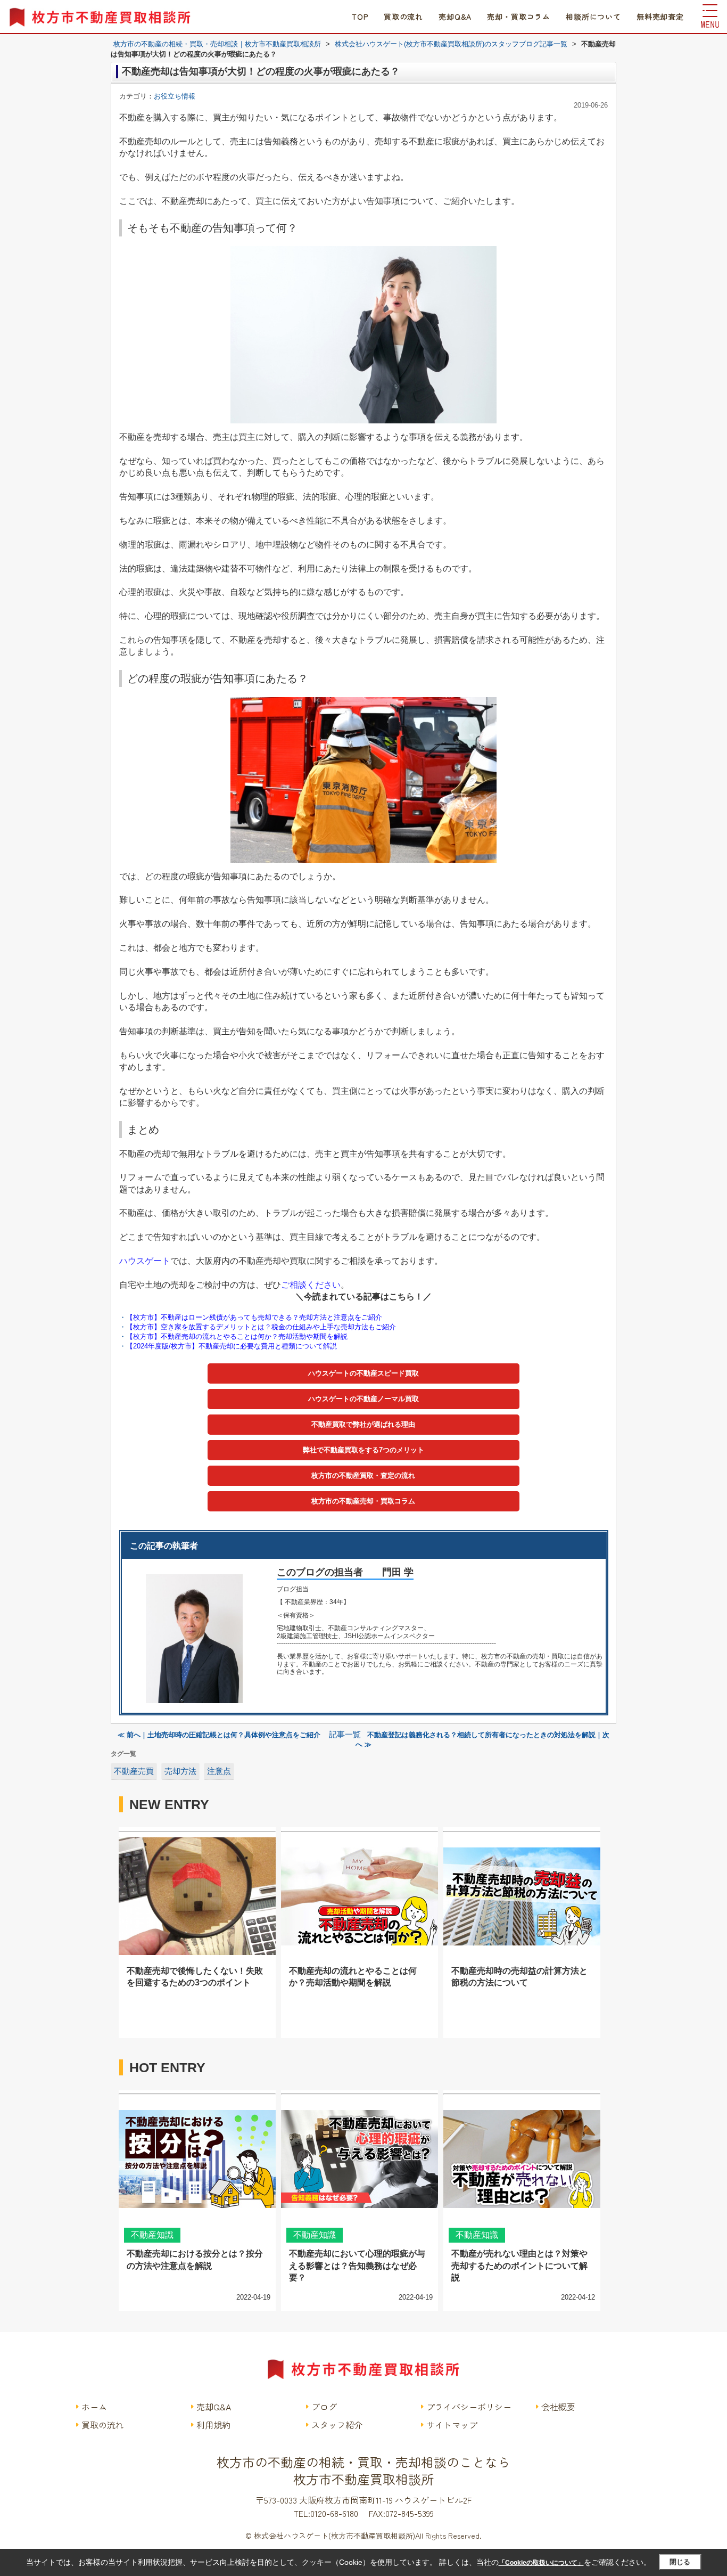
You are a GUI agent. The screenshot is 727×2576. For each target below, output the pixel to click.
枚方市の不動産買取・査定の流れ (363, 1475)
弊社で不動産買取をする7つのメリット (363, 1450)
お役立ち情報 (175, 96)
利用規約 (213, 2425)
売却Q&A (455, 17)
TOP (360, 17)
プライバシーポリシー (469, 2407)
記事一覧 (345, 1735)
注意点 (219, 1771)
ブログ (324, 2407)
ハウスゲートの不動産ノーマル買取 (363, 1399)
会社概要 (558, 2407)
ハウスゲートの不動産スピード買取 (363, 1373)
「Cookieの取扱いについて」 (541, 2563)
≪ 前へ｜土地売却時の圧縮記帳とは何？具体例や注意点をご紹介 (220, 1735)
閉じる (680, 2562)
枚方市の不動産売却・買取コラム (363, 1501)
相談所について (593, 17)
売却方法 (180, 1771)
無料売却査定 (660, 17)
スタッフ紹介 (337, 2425)
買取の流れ (403, 17)
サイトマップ (452, 2425)
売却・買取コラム (519, 17)
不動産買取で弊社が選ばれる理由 (363, 1424)
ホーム (94, 2407)
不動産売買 (134, 1771)
